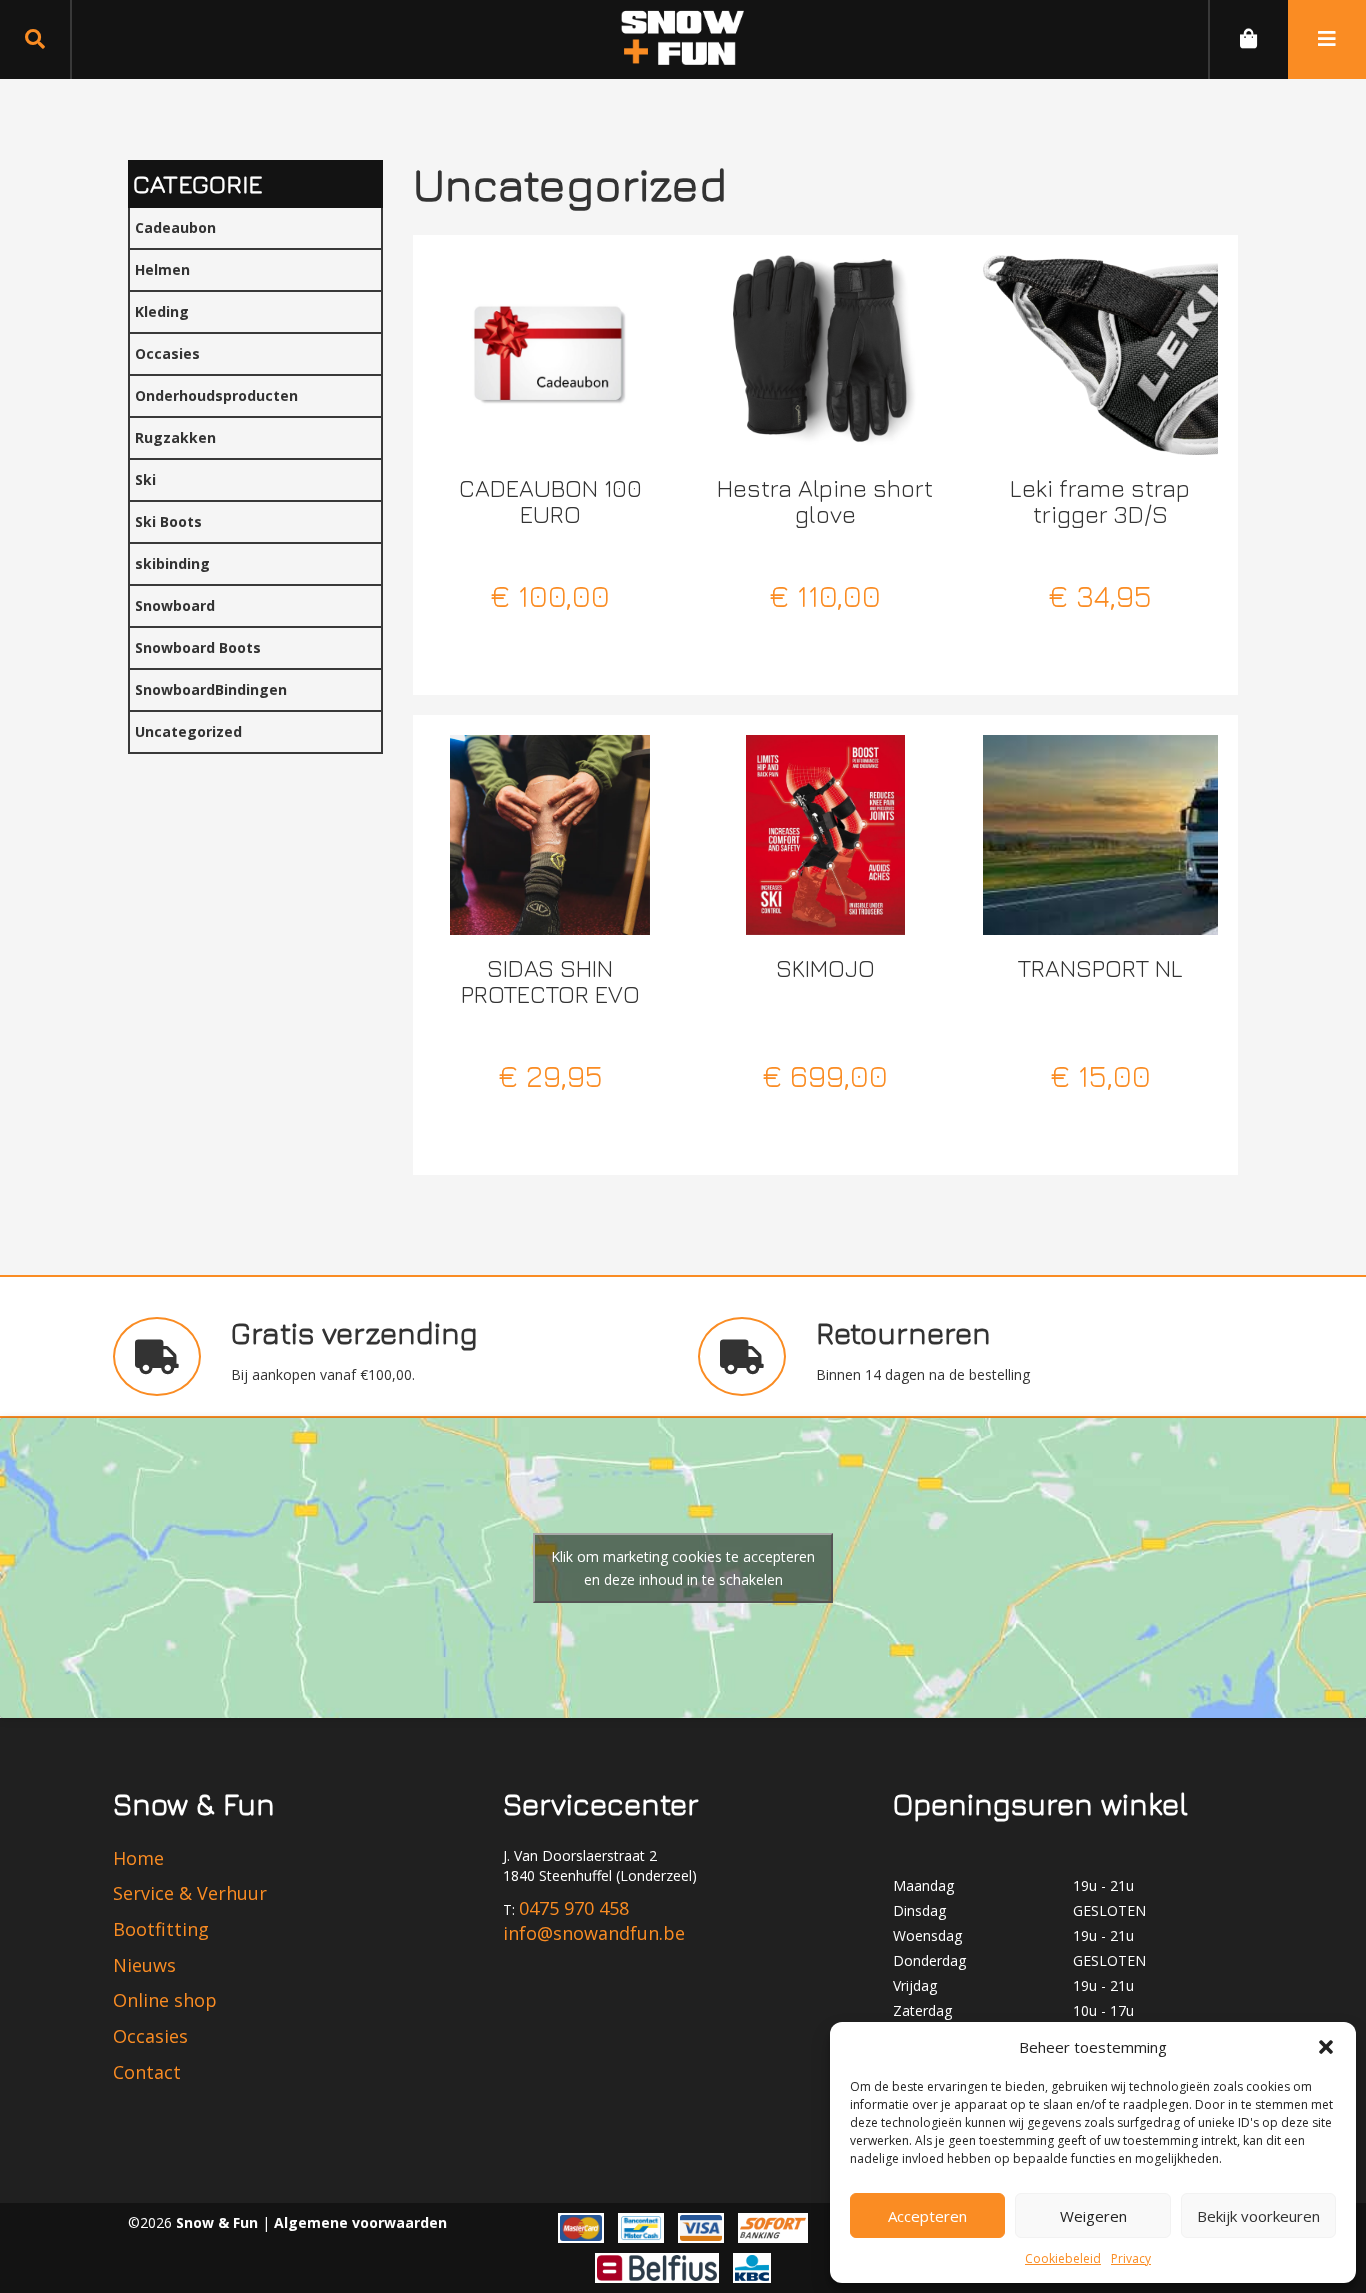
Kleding (162, 311)
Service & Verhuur (190, 1893)
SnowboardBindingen (211, 689)
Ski (145, 479)
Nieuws (144, 1965)
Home (138, 1858)
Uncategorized (188, 731)
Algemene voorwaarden (360, 2222)
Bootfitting (161, 1929)
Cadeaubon (175, 227)
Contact (147, 2072)
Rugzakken (175, 437)
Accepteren (927, 2216)
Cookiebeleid (1063, 2258)
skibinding (172, 563)
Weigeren (1093, 2216)
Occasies (167, 353)
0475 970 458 (574, 1908)
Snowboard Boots (198, 647)
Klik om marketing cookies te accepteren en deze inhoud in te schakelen (683, 1568)
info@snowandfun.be (594, 1933)
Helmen (162, 269)
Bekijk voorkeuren (1258, 2216)
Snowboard (175, 605)
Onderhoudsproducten (216, 395)
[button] (1326, 2047)
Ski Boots (168, 521)
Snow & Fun (219, 2222)
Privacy (1131, 2258)
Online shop (165, 2000)
